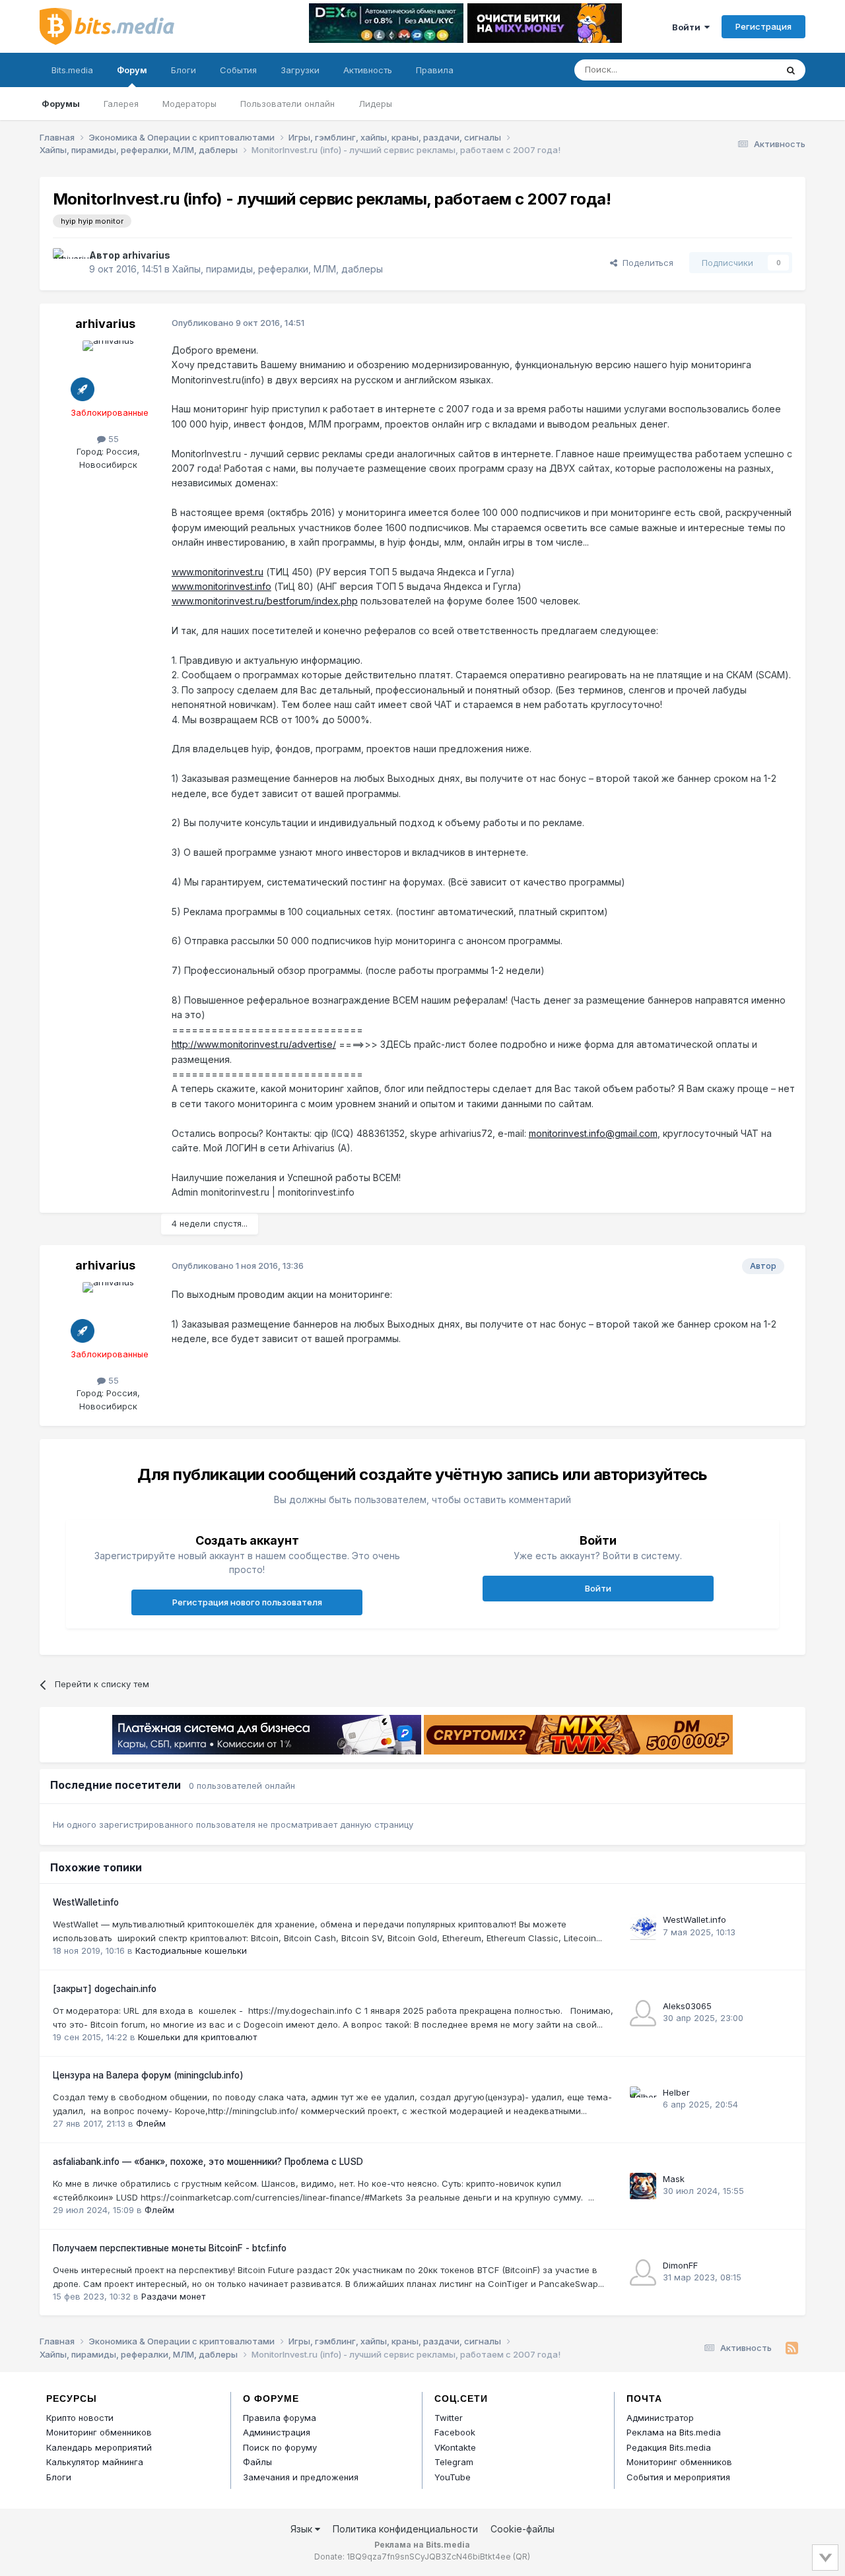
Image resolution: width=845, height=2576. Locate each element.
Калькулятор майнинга (95, 2462)
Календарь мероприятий (99, 2447)
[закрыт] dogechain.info (105, 1989)
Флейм (151, 2123)
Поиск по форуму (280, 2447)
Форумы (61, 104)
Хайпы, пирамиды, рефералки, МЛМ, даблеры (278, 269)
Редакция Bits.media (669, 2447)
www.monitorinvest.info (221, 586)
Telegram (454, 2462)
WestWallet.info (86, 1902)
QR (522, 2557)
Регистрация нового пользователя (247, 1602)
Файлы (257, 2462)
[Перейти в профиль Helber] (643, 2100)
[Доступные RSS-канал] (792, 2348)
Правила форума (280, 2418)
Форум (132, 70)
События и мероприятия (678, 2477)
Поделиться (645, 263)
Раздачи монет (173, 2296)
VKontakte (455, 2447)
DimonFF (680, 2265)
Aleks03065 (687, 2006)
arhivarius (146, 255)
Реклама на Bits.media (674, 2432)
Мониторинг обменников (99, 2432)
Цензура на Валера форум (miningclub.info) (148, 2075)
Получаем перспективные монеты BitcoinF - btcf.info (170, 2248)
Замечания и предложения (301, 2477)
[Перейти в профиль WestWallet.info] (643, 1927)
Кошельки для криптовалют (197, 2037)
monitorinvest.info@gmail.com (593, 1133)
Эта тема (741, 70)
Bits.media (72, 70)
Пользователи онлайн (287, 104)
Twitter (449, 2418)
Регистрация (763, 26)
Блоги (184, 70)
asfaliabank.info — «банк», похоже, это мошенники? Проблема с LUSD (208, 2162)
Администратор (660, 2418)
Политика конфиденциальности (405, 2529)
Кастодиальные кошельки (191, 1950)
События (238, 70)
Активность (368, 70)
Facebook (455, 2432)
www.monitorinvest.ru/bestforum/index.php (265, 601)
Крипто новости (80, 2418)
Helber (676, 2092)
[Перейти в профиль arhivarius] (67, 263)
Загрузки (300, 70)
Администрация (277, 2432)
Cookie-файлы (523, 2529)
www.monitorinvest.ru (218, 572)
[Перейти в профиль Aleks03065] (643, 2013)
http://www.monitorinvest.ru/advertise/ (254, 1044)
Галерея (121, 104)
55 (112, 439)
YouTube (453, 2477)
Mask (674, 2179)
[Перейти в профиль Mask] (643, 2186)
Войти (688, 27)
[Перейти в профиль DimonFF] (643, 2272)
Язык (303, 2529)
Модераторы (189, 104)
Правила (435, 70)
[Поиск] (791, 70)
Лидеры (375, 104)
